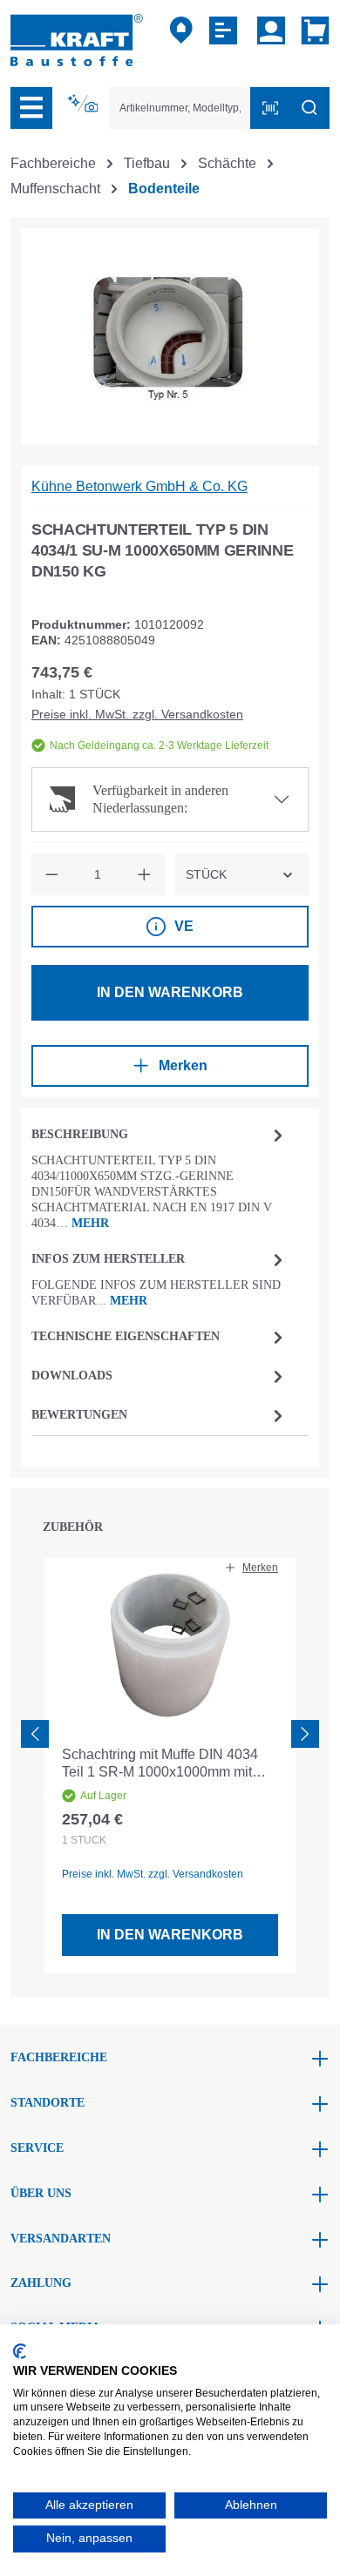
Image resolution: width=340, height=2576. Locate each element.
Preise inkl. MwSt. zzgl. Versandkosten (137, 714)
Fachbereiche (59, 2057)
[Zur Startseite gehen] (77, 39)
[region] (170, 337)
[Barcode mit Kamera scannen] (270, 108)
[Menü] (31, 108)
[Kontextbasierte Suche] (84, 104)
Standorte (48, 2103)
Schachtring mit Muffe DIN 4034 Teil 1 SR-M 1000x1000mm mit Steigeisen (160, 1764)
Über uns (41, 2193)
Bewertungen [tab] (79, 1415)
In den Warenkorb (170, 992)
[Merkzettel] (225, 30)
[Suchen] (309, 108)
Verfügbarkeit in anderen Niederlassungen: (160, 799)
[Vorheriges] (35, 1734)
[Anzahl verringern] (51, 874)
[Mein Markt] (181, 30)
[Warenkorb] (312, 30)
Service (37, 2148)
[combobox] (180, 108)
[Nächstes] (305, 1734)
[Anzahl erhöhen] (144, 874)
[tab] (160, 1177)
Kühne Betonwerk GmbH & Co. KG (139, 486)
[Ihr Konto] (271, 30)
